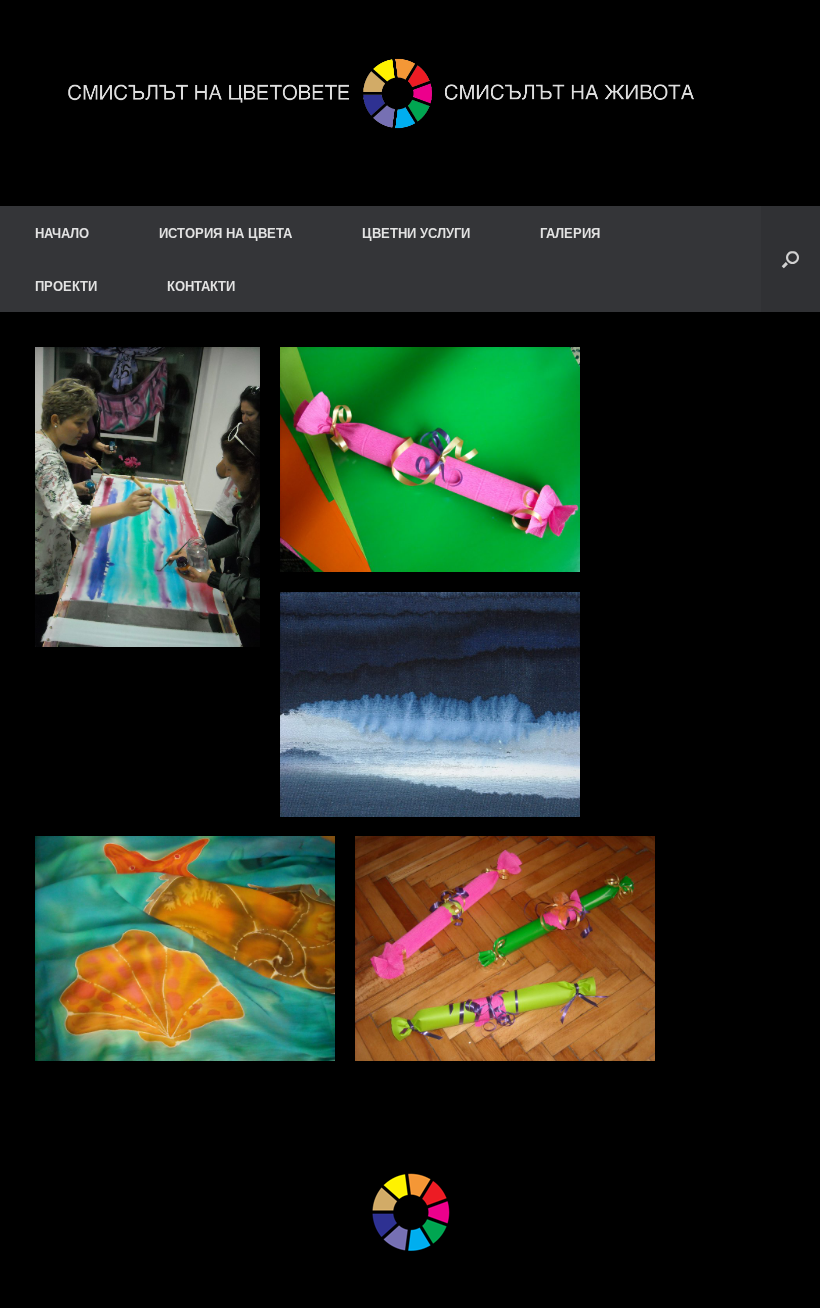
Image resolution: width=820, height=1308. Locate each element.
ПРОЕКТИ (66, 285)
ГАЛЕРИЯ (570, 232)
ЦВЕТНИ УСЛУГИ (416, 232)
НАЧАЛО (62, 232)
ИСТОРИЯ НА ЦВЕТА (225, 232)
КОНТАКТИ (201, 285)
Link (99, 1191)
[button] (790, 259)
